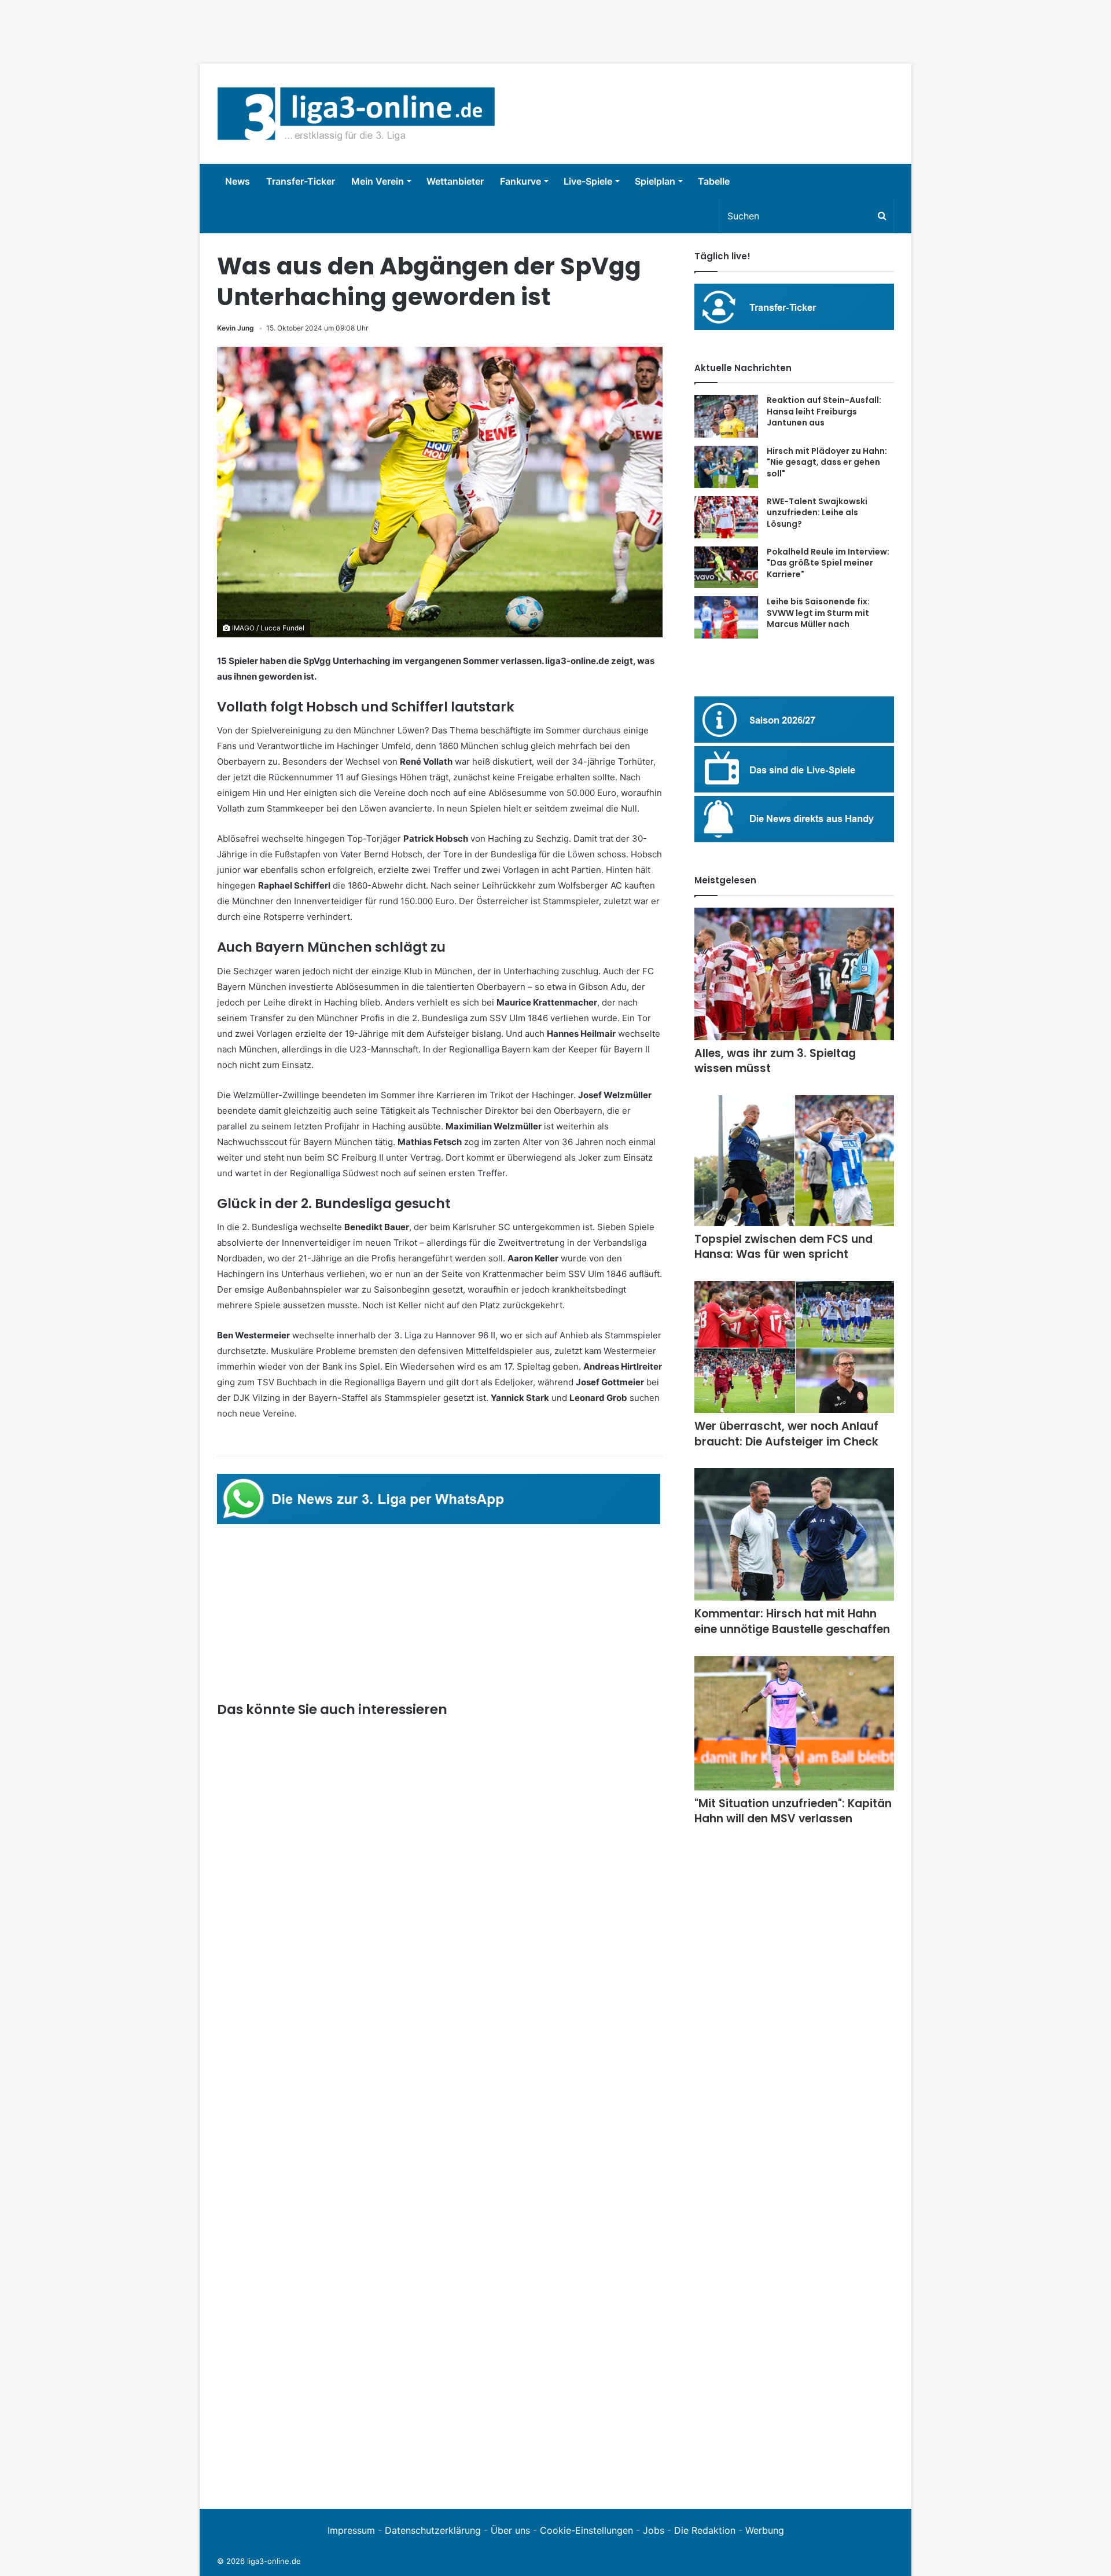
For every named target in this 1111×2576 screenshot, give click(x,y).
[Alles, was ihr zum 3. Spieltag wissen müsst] (794, 974)
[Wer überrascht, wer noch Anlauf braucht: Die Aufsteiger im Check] (794, 1347)
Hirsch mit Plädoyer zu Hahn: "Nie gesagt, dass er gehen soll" (827, 462)
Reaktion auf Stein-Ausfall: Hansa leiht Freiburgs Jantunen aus (824, 411)
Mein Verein (378, 181)
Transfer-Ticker (301, 181)
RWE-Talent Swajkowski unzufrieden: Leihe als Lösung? (817, 513)
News (238, 181)
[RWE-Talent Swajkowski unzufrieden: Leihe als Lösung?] (726, 517)
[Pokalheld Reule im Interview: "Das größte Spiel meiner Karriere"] (726, 568)
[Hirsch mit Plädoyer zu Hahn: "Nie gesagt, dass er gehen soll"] (726, 467)
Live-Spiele (588, 181)
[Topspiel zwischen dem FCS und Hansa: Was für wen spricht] (794, 1161)
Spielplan (655, 181)
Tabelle (714, 181)
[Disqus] (440, 2332)
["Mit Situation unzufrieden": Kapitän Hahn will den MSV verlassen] (794, 1723)
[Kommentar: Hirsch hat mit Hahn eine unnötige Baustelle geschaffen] (794, 1534)
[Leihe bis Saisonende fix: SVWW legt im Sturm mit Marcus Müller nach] (726, 617)
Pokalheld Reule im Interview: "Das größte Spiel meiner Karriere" (828, 563)
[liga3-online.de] (356, 114)
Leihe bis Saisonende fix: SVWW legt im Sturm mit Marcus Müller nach (818, 613)
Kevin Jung (236, 328)
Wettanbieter (455, 181)
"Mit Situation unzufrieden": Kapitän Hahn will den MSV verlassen (793, 1811)
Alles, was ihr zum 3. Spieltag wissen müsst (775, 1061)
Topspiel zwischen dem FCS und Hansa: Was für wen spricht (783, 1247)
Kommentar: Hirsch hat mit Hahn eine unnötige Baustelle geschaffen (792, 1621)
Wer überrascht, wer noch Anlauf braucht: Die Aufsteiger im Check (786, 1434)
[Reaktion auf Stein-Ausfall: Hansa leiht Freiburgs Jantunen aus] (726, 416)
